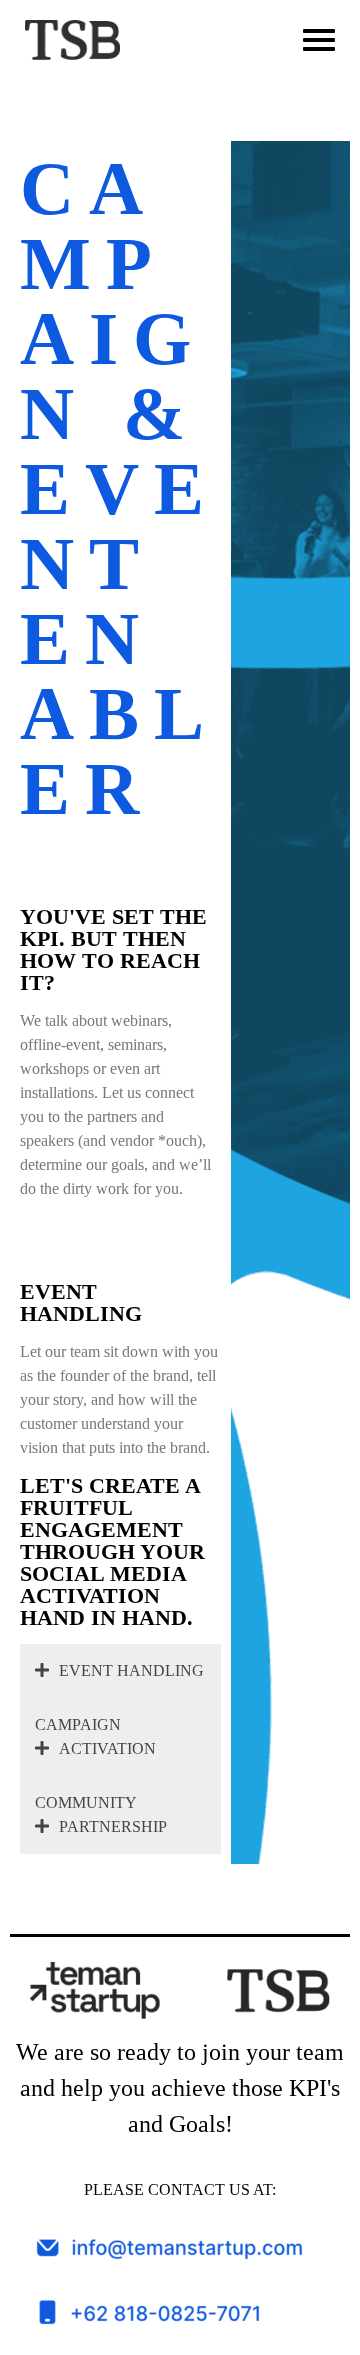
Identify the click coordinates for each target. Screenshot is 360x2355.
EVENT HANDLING (131, 1670)
